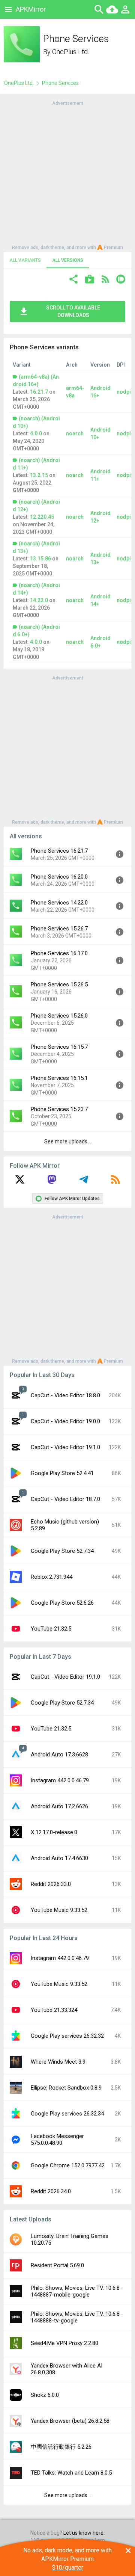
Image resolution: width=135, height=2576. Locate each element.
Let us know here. (84, 2533)
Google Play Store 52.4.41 (62, 1473)
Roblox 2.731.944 (52, 1577)
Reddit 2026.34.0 (51, 2191)
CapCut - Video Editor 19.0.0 (65, 1421)
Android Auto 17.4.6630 (59, 1858)
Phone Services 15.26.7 (59, 929)
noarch (75, 433)
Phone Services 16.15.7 (59, 1047)
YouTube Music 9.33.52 (59, 1910)
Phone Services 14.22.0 (59, 903)
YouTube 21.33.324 (54, 2010)
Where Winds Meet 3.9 (58, 2062)
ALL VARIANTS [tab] (25, 260)
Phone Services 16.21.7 (59, 851)
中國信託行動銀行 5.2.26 (61, 2447)
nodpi (124, 392)
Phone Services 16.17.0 (59, 953)
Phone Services (60, 83)
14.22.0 (39, 600)
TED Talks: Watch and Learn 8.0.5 (71, 2473)
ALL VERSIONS (68, 260)
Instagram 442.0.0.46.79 (60, 1780)
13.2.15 (39, 475)
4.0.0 (36, 433)
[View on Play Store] (90, 280)
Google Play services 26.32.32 (67, 2036)
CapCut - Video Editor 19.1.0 (65, 1447)
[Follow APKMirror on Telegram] (84, 1182)
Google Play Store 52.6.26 (62, 1603)
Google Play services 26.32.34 (67, 2114)
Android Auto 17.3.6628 (59, 1755)
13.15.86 (40, 559)
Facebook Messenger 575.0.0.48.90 (57, 2140)
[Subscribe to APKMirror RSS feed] (115, 1182)
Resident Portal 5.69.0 (57, 2265)
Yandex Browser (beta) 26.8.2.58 (70, 2421)
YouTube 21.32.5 (51, 1629)
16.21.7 (39, 392)
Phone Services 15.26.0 (59, 1016)
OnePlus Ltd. (70, 52)
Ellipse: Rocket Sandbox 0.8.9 (66, 2088)
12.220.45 (42, 517)
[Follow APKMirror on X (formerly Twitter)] (20, 1182)
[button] (73, 280)
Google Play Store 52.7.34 (62, 1551)
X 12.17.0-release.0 (54, 1832)
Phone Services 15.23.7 (59, 1109)
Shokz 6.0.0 (45, 2395)
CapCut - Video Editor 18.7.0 (65, 1499)
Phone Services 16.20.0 (59, 877)
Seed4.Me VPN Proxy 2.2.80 (64, 2343)
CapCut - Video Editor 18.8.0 (65, 1395)
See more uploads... (67, 1142)
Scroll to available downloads (73, 311)
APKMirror (31, 9)
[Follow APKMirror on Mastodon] (52, 1182)
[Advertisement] (67, 175)
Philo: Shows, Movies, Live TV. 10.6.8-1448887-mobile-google (76, 2291)
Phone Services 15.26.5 (59, 984)
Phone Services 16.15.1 (59, 1078)
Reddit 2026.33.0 (51, 1884)
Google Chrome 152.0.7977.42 (68, 2165)
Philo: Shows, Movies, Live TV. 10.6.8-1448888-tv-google (76, 2317)
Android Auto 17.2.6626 (59, 1806)
